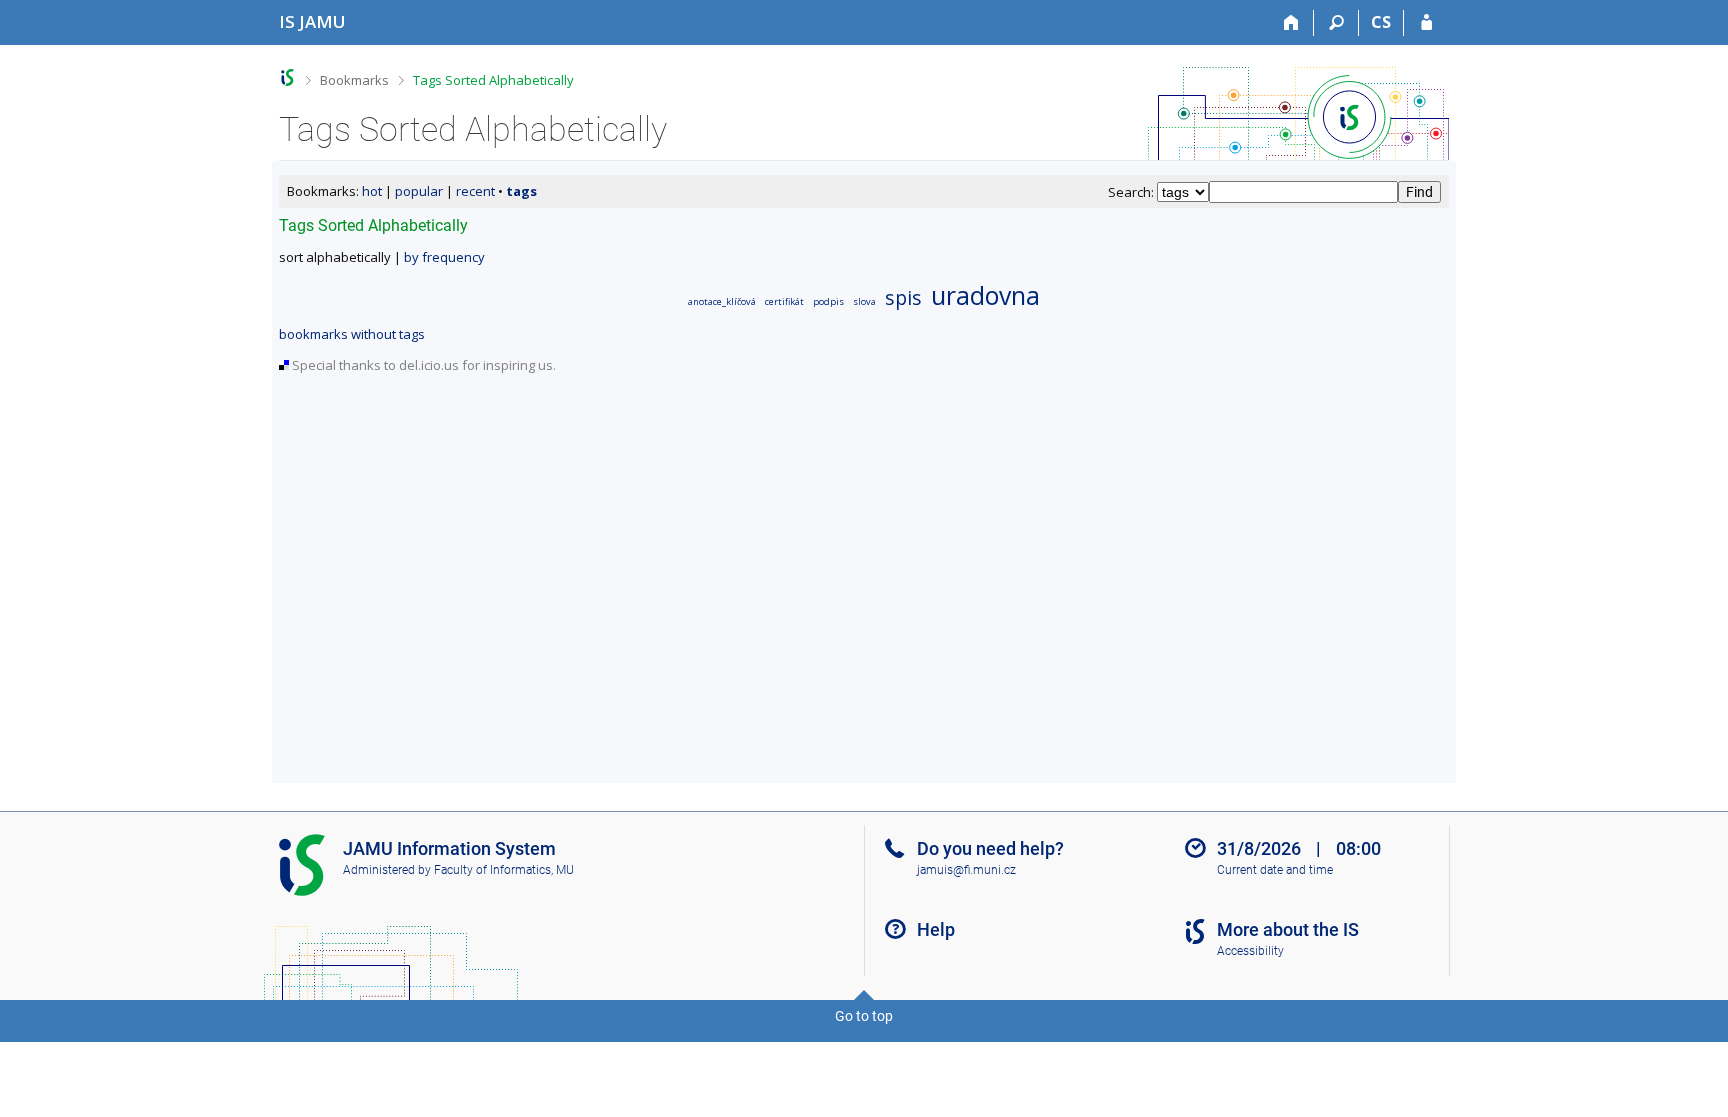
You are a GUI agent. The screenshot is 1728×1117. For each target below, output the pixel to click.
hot (372, 191)
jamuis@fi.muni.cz (966, 870)
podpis (828, 301)
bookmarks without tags (352, 334)
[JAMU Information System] (287, 77)
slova (864, 301)
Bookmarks (354, 80)
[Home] (1291, 23)
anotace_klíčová (722, 301)
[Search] (1336, 23)
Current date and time (1275, 870)
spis (903, 297)
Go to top (864, 1016)
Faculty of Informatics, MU (504, 870)
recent (475, 191)
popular (419, 191)
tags (521, 191)
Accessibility (1250, 951)
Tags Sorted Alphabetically (493, 80)
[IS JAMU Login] (1426, 23)
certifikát (784, 301)
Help (936, 929)
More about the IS (1288, 929)
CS (1381, 22)
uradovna (985, 295)
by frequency (444, 257)
